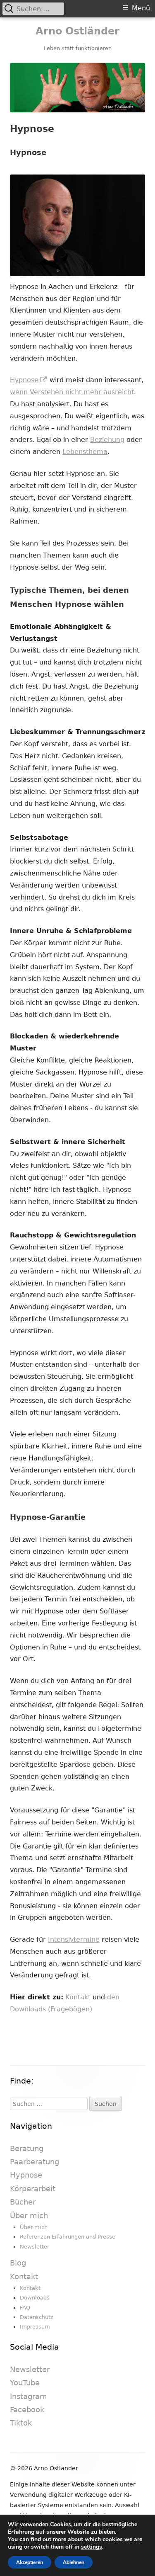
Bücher (23, 2202)
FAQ (25, 2308)
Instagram (29, 2396)
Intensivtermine (74, 1939)
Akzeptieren (30, 2562)
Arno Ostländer (77, 31)
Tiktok (21, 2423)
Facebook (27, 2410)
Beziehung (107, 440)
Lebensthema (85, 452)
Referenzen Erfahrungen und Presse (68, 2237)
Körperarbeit (33, 2189)
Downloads (35, 2298)
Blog (18, 2263)
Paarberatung (35, 2162)
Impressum (35, 2327)
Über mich (29, 2216)
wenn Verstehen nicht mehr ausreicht (72, 392)
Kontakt (78, 1997)
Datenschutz (37, 2317)
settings (92, 2547)
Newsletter (35, 2247)
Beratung (27, 2148)
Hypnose (29, 380)
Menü (141, 8)
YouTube (25, 2383)
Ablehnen (74, 2562)
